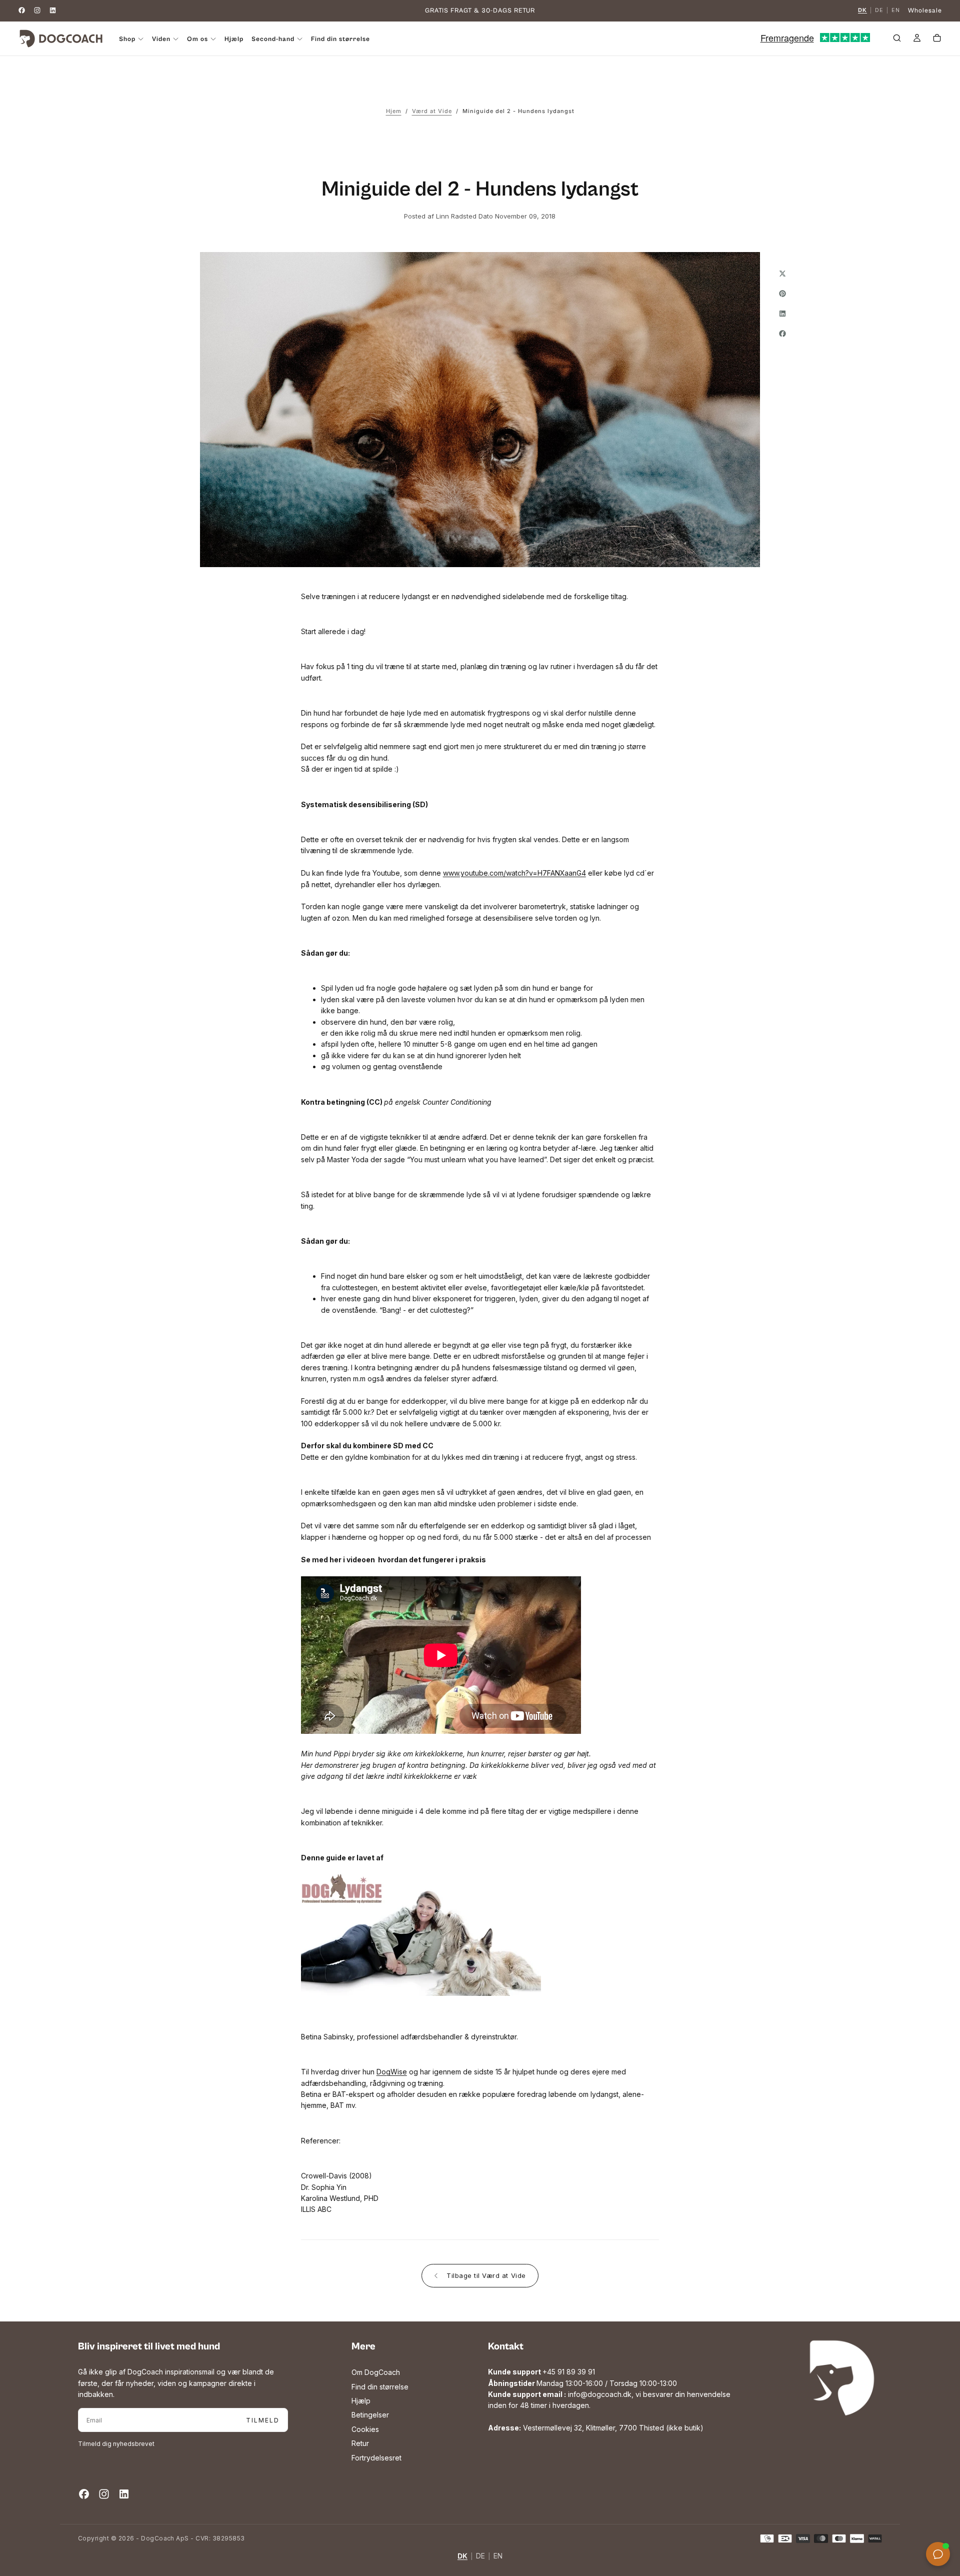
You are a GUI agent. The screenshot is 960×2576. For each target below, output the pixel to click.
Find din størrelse (340, 39)
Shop (127, 39)
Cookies (365, 2429)
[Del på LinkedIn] (782, 314)
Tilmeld (263, 2420)
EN (896, 11)
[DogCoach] (842, 2378)
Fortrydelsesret (376, 2458)
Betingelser (370, 2415)
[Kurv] (937, 40)
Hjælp (234, 39)
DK (862, 11)
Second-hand (273, 39)
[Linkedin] (53, 10)
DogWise (392, 2072)
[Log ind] (917, 40)
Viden (161, 39)
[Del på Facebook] (782, 334)
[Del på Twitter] (782, 274)
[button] (897, 40)
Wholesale (925, 11)
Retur (360, 2443)
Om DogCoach (376, 2372)
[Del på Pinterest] (782, 294)
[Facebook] (22, 10)
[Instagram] (37, 10)
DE (879, 11)
